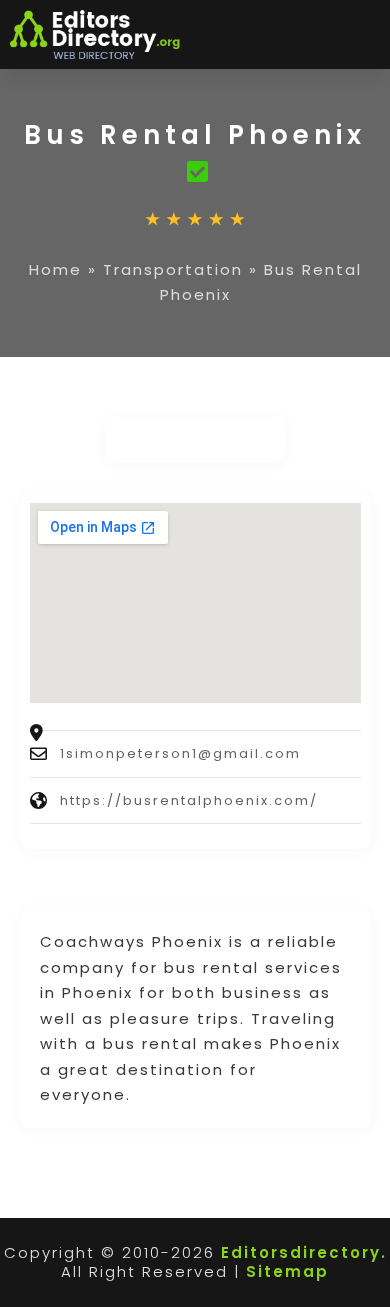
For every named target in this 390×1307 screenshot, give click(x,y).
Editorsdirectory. (304, 1252)
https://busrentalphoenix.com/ (189, 800)
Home (55, 269)
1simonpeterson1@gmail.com (180, 753)
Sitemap (287, 1271)
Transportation (173, 269)
